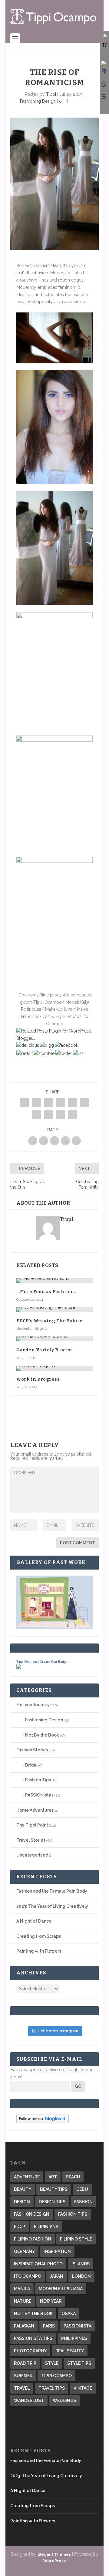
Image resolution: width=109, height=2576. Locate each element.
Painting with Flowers (39, 1951)
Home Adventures (35, 1810)
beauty (23, 2189)
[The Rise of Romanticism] (54, 184)
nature (23, 2301)
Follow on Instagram (58, 2031)
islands (81, 2264)
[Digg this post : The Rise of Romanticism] (47, 1045)
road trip (25, 2363)
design (22, 2202)
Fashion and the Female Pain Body (52, 1891)
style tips (79, 2363)
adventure (27, 2177)
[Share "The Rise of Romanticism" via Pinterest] (73, 1103)
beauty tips (54, 2189)
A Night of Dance (34, 1921)
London (81, 2276)
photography (30, 2351)
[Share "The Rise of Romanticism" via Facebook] (24, 1103)
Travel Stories (31, 1840)
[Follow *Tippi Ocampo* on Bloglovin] (43, 2121)
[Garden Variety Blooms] (54, 1339)
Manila (22, 2289)
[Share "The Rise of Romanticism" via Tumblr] (61, 1103)
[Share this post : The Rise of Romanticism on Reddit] (25, 1053)
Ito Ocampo (28, 2276)
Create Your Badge (54, 1662)
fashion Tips (73, 2214)
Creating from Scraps (39, 1936)
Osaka (69, 2314)
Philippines (74, 2338)
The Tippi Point (32, 1825)
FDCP (20, 2227)
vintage (83, 2388)
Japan (57, 2276)
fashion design (32, 2214)
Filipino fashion (33, 2239)
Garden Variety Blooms (45, 1350)
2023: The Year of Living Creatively (52, 1906)
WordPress (54, 2561)
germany (24, 2251)
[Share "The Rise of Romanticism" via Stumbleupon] (48, 1115)
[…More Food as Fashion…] (54, 1281)
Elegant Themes (54, 2554)
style (52, 2363)
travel (22, 2388)
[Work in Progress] (54, 1368)
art (53, 2177)
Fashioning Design (38, 101)
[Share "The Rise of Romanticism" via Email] (61, 1115)
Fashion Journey (33, 1705)
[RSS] (104, 82)
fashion (83, 2202)
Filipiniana (46, 2227)
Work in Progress (38, 1379)
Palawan (24, 2326)
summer (23, 2376)
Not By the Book (42, 1735)
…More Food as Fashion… (46, 1292)
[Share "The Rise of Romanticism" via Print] (73, 1115)
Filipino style (76, 2239)
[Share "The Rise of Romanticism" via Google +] (48, 1103)
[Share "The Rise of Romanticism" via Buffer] (36, 1115)
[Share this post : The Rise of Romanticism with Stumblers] (44, 1053)
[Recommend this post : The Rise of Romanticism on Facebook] (66, 1045)
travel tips (52, 2388)
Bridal (31, 1765)
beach (73, 2177)
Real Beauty (70, 2351)
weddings (64, 2401)
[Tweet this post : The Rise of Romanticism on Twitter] (64, 1053)
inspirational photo (38, 2264)
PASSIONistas (39, 1795)
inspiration (57, 2251)
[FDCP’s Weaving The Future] (54, 1310)
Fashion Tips (38, 1780)
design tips (52, 2202)
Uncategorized (32, 1855)
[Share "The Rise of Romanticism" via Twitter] (36, 1103)
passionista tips (33, 2338)
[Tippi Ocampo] (19, 1667)
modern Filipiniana (61, 2289)
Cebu (82, 2189)
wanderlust (29, 2401)
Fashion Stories (32, 1750)
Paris (49, 2326)
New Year (51, 2301)
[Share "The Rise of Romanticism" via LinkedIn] (85, 1103)
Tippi (51, 94)
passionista (78, 2326)
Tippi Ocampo (27, 1662)
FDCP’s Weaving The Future (50, 1321)
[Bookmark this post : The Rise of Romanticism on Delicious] (28, 1045)
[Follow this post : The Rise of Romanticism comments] (78, 1053)
